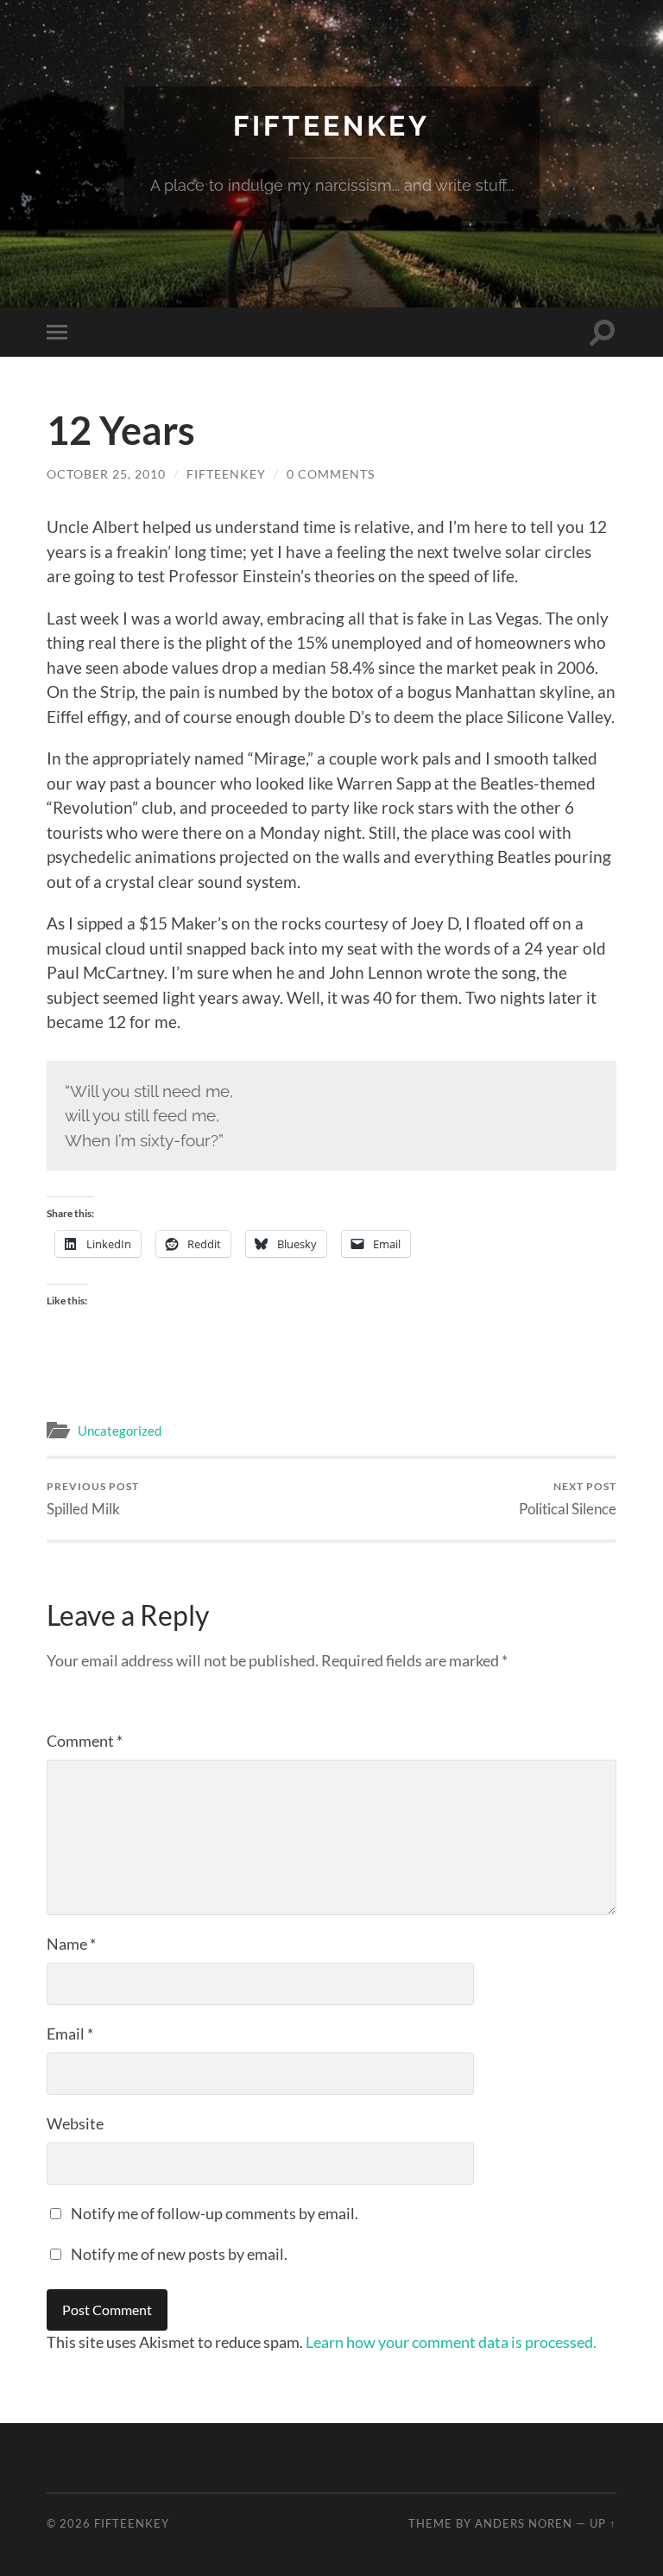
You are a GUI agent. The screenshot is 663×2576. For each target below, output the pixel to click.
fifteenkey (226, 474)
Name (71, 1944)
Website (75, 2123)
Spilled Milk (93, 1498)
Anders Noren (524, 2523)
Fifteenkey (331, 126)
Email (70, 2034)
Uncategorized (120, 1431)
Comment (85, 1741)
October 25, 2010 (106, 474)
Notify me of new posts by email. (179, 2254)
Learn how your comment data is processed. (451, 2342)
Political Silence (568, 1498)
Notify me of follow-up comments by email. (215, 2213)
